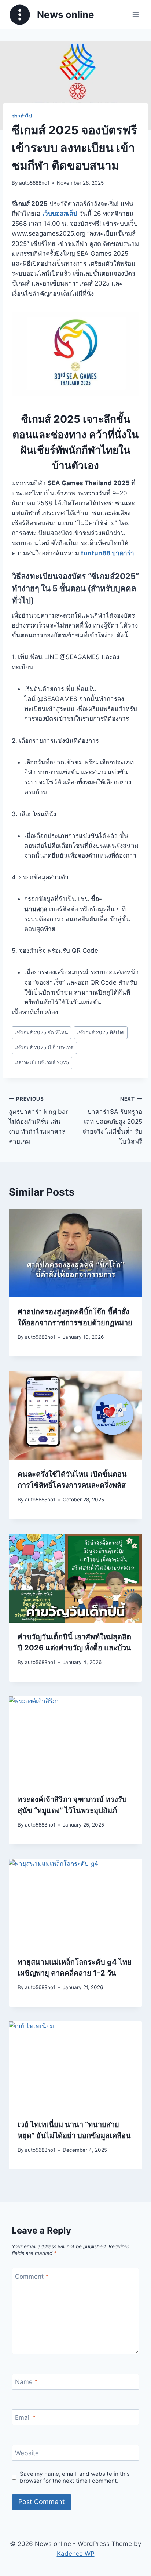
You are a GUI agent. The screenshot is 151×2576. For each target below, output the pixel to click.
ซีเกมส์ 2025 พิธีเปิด (101, 1032)
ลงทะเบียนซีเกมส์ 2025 (42, 1062)
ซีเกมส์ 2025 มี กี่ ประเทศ (44, 1047)
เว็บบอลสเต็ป (60, 214)
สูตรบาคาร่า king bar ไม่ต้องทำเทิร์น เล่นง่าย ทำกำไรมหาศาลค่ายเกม (38, 1120)
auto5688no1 (34, 183)
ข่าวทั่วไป (22, 116)
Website (27, 2453)
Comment (32, 2277)
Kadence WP (76, 2554)
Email (25, 2417)
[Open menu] (135, 14)
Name (26, 2382)
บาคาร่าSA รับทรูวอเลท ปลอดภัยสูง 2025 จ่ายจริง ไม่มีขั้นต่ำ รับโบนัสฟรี (112, 1120)
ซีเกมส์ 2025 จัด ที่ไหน (41, 1032)
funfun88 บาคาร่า (108, 553)
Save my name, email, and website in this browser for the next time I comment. (75, 2477)
